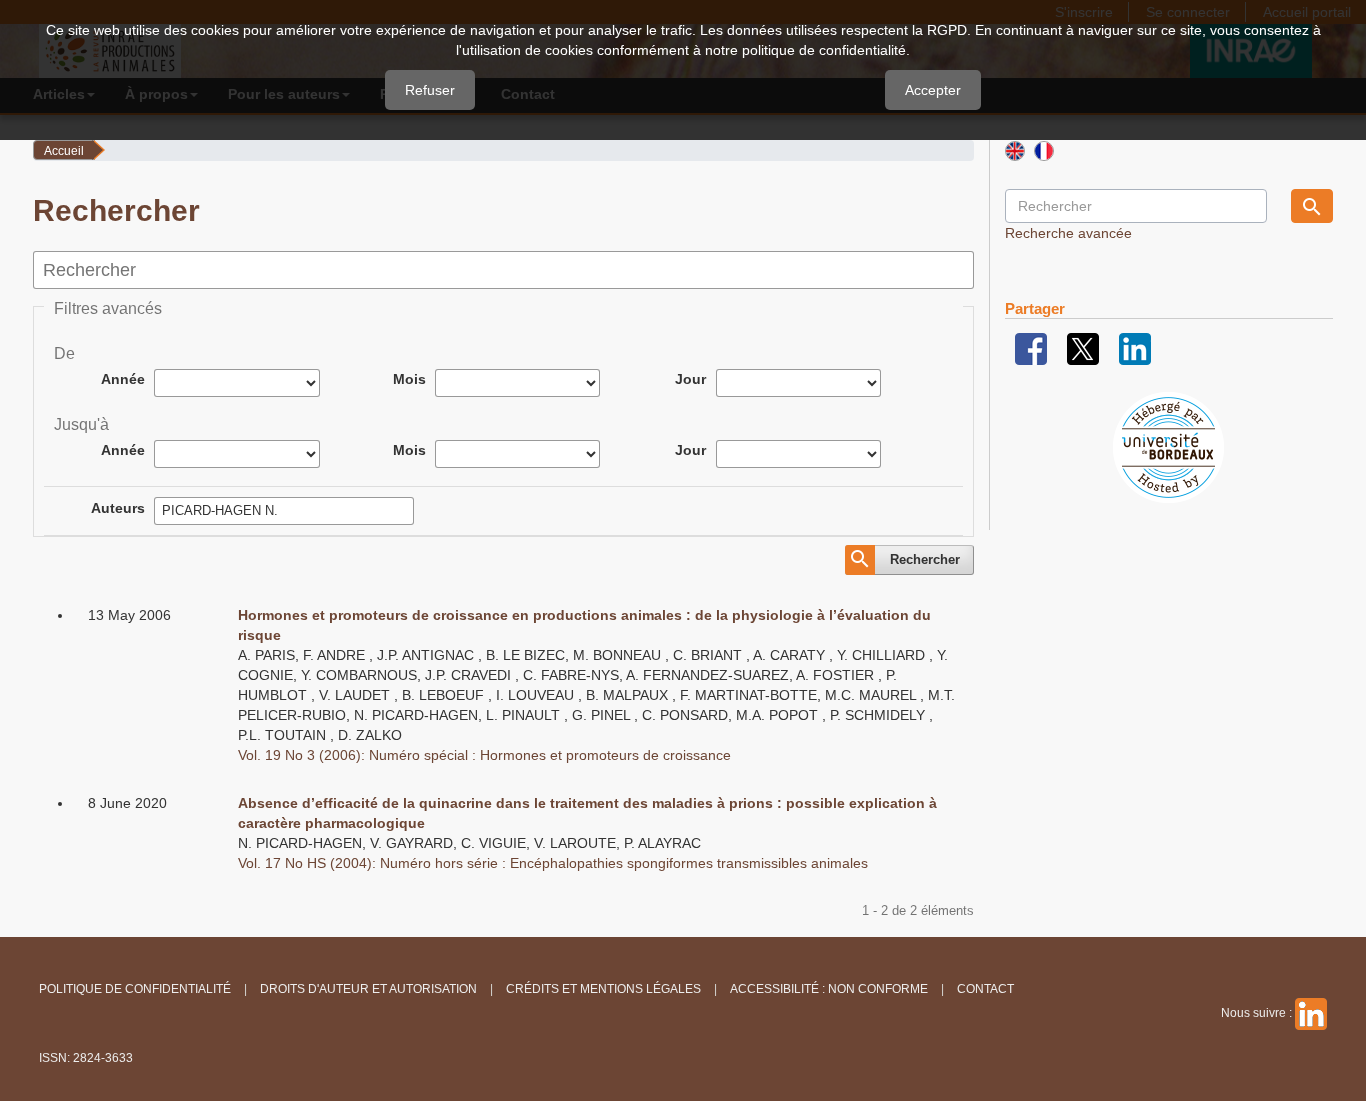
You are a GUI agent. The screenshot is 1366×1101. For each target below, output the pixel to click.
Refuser (430, 90)
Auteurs (118, 508)
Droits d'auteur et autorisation (368, 989)
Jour (690, 379)
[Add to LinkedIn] (1135, 348)
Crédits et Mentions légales (603, 989)
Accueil (64, 151)
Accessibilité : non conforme (829, 989)
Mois (409, 379)
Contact (985, 989)
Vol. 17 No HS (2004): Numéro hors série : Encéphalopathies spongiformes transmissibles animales (553, 863)
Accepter (933, 90)
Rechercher (925, 559)
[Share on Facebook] (1031, 348)
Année (123, 379)
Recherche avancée (1068, 233)
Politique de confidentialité (135, 989)
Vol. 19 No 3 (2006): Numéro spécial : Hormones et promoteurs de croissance (484, 755)
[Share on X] (1083, 348)
